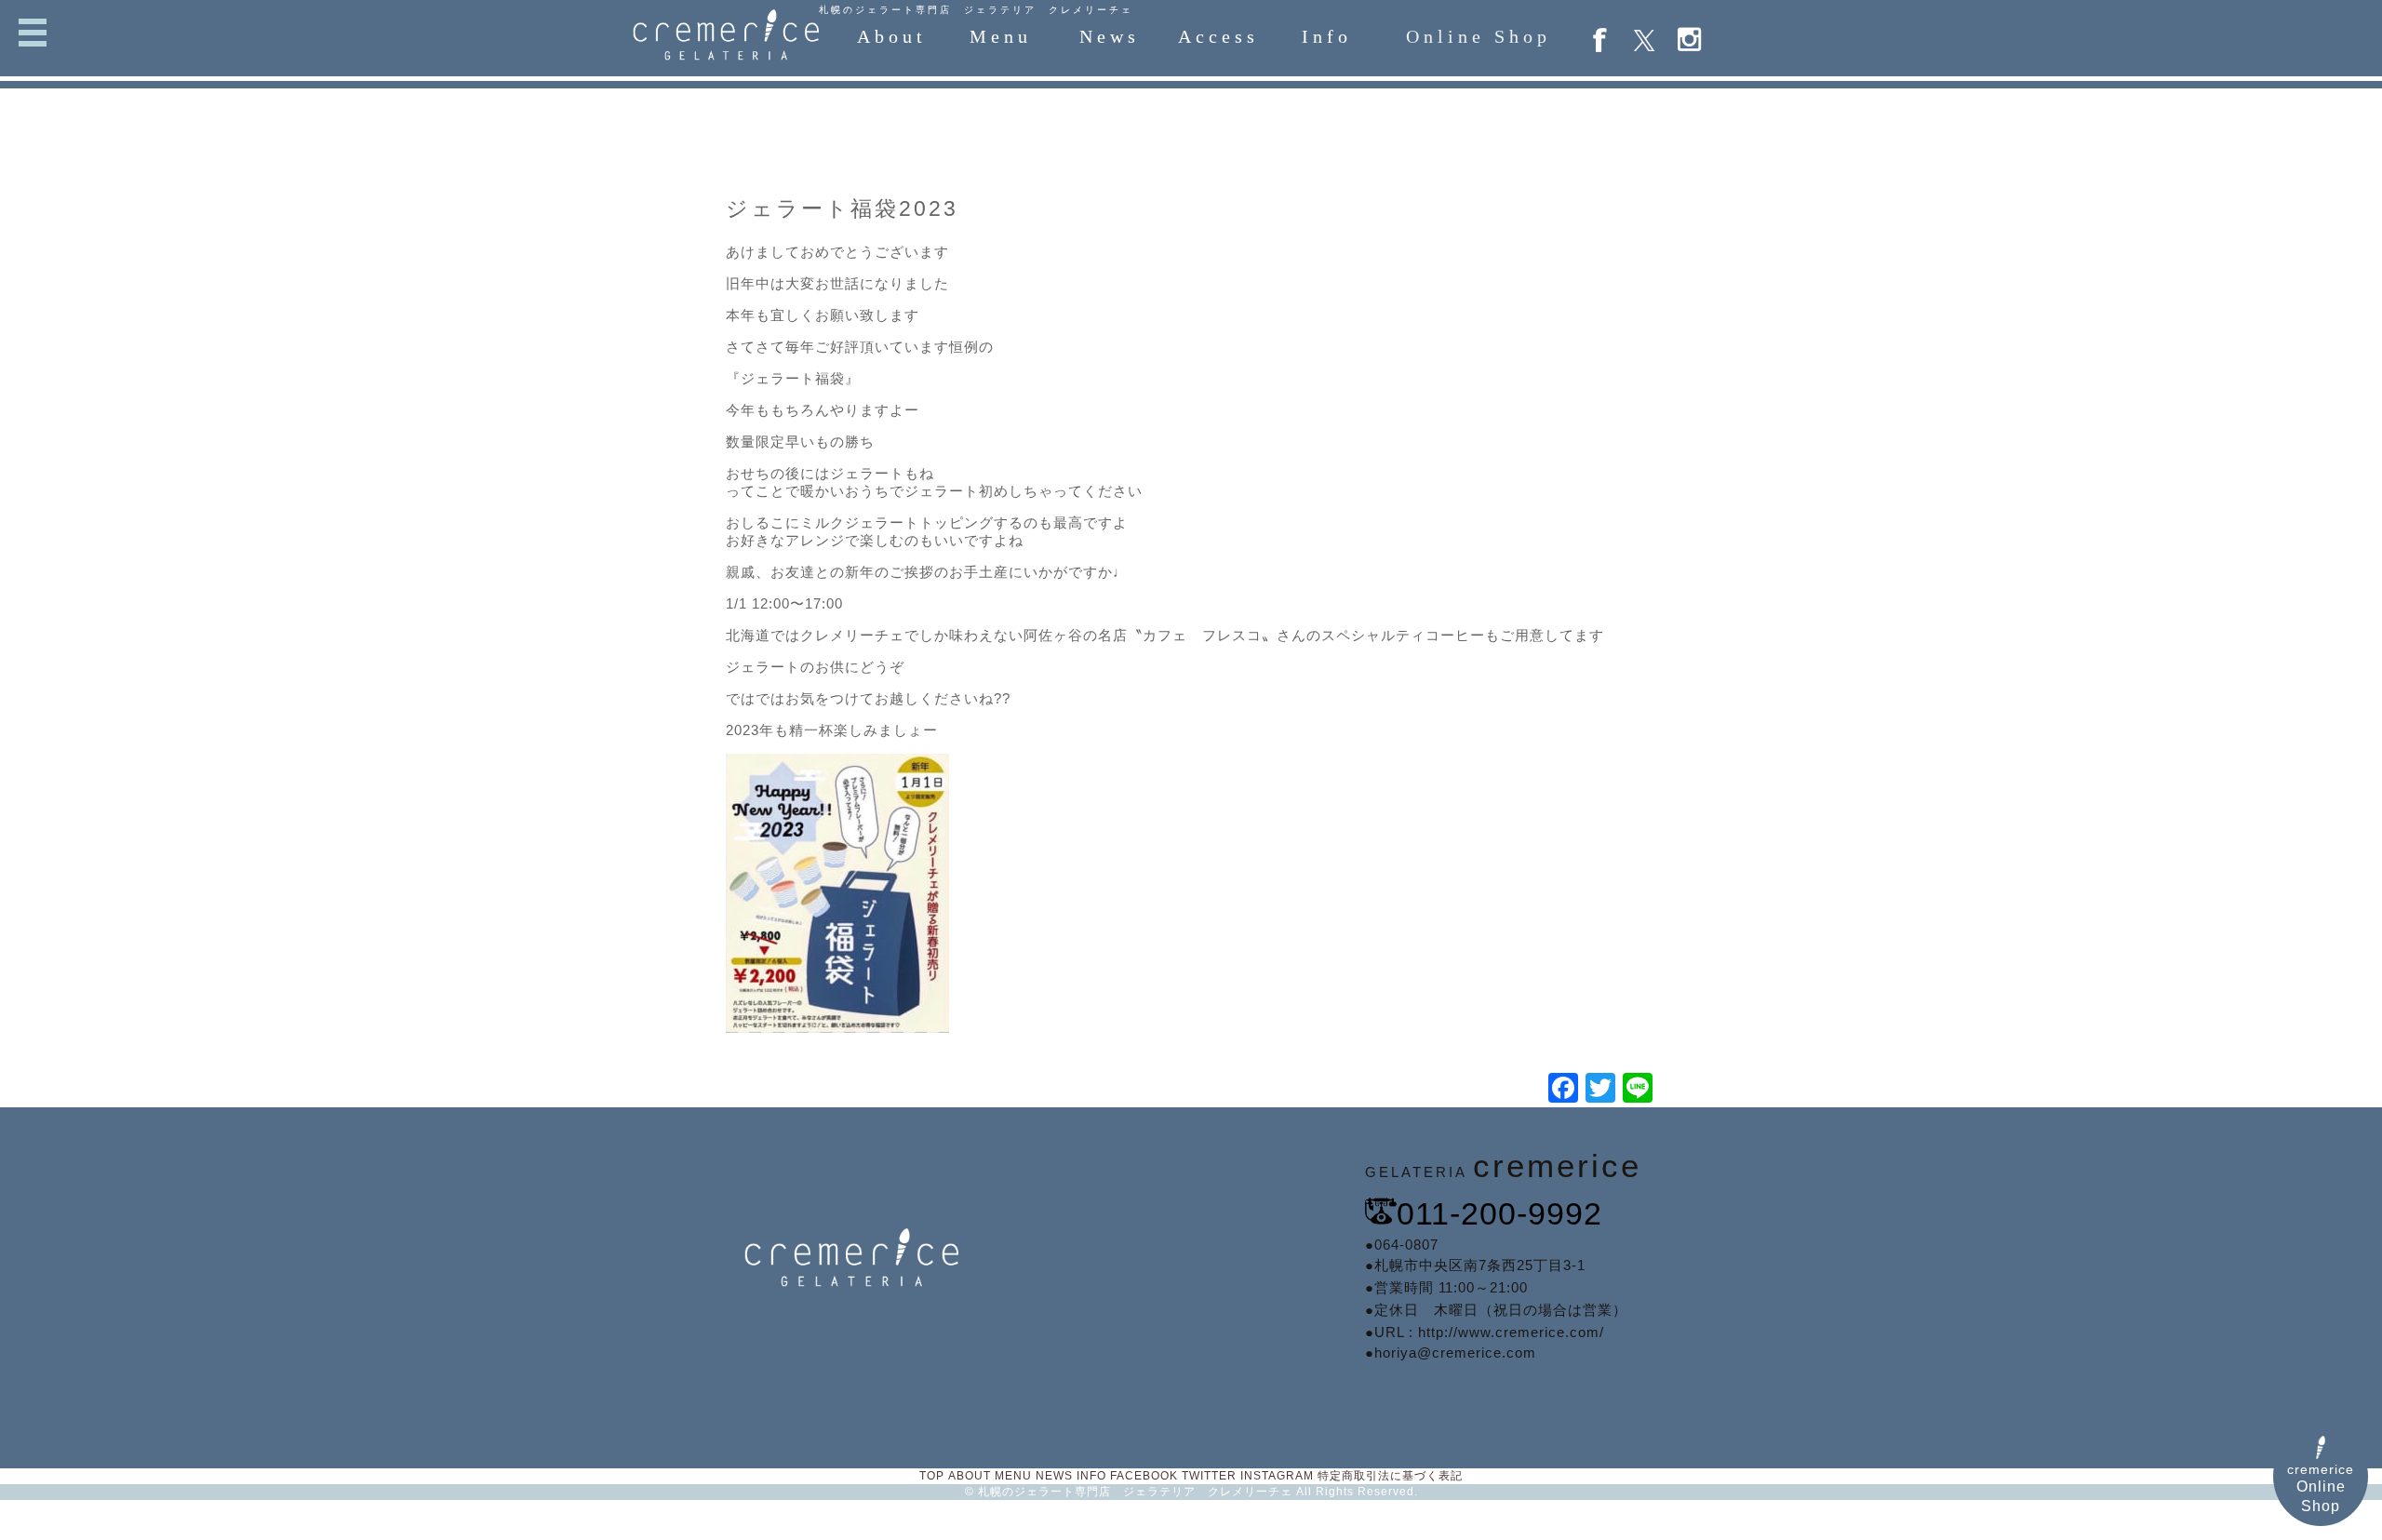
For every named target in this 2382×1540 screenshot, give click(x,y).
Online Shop (1479, 36)
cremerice (2321, 1488)
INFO (1091, 1476)
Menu (1001, 36)
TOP (932, 1476)
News (1110, 36)
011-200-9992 (1499, 1213)
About (892, 36)
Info (1327, 36)
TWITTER (1209, 1476)
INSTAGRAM (1277, 1476)
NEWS (1054, 1476)
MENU (1013, 1476)
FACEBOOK (1144, 1476)
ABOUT (970, 1476)
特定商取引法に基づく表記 (1390, 1476)
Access (1218, 36)
